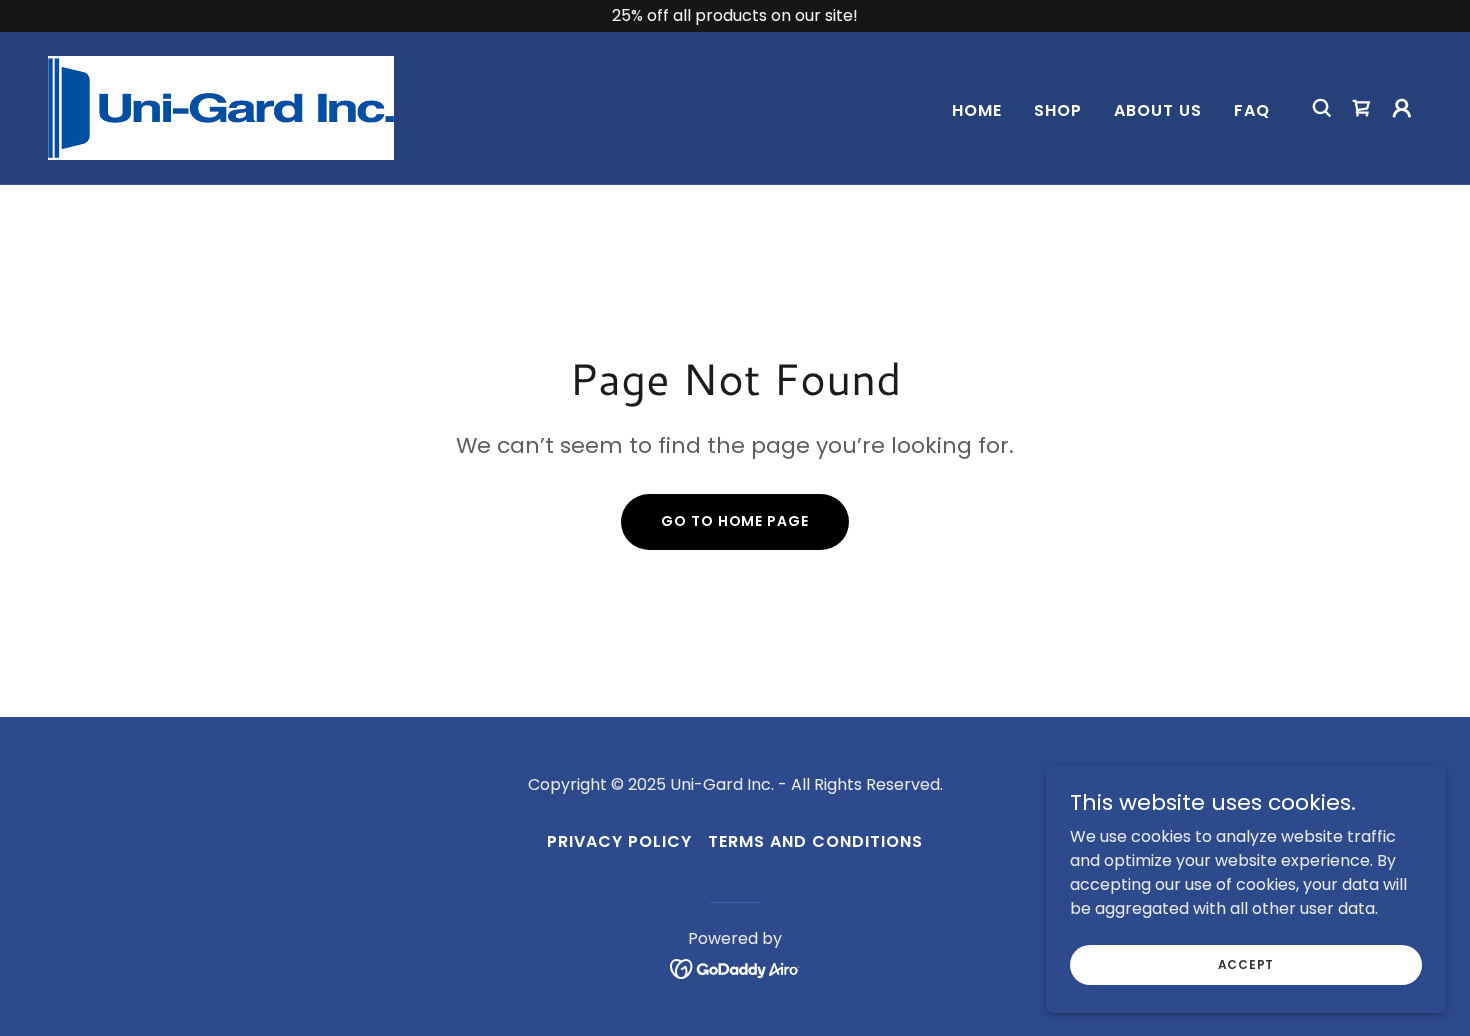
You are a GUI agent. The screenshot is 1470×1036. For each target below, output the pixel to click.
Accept (1246, 963)
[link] (221, 106)
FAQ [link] (1252, 110)
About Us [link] (1158, 110)
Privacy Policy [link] (619, 841)
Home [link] (977, 110)
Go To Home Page (734, 521)
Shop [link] (1058, 110)
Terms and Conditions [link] (815, 841)
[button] (1402, 108)
